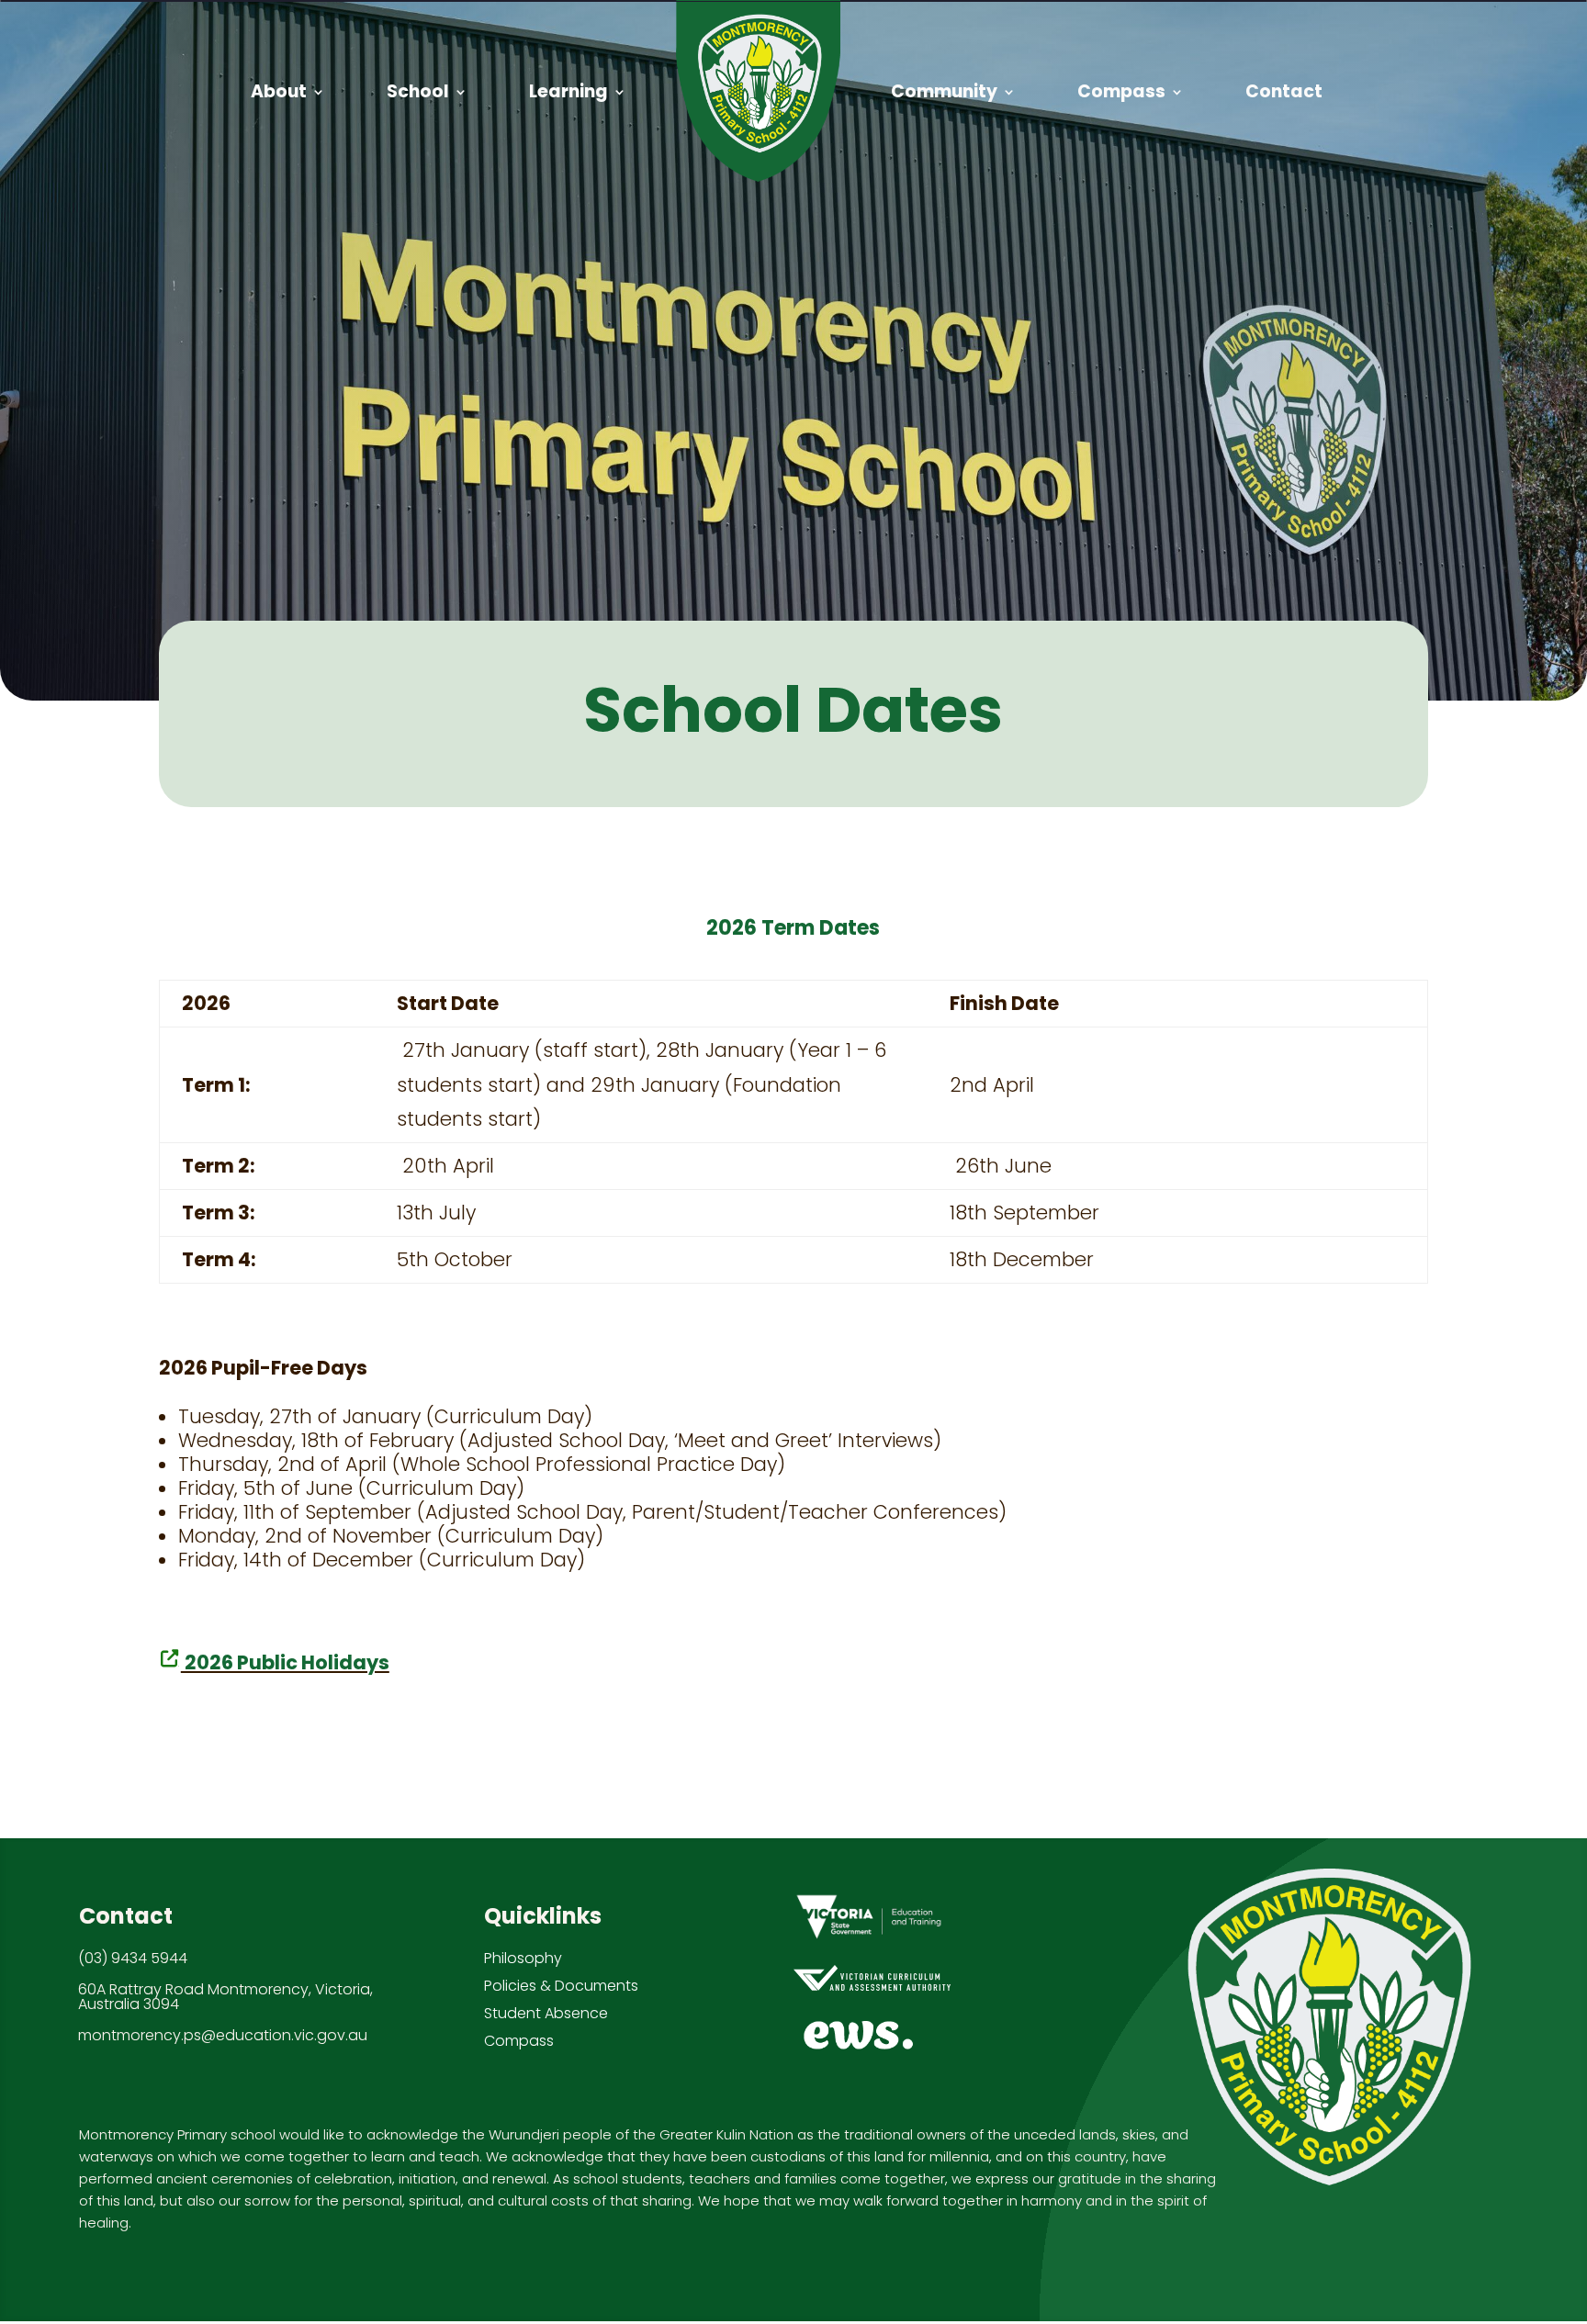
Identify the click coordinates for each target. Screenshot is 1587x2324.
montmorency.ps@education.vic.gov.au (223, 2036)
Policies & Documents (561, 1987)
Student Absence (546, 2014)
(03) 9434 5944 (133, 1959)
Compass (519, 2042)
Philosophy (523, 1959)
